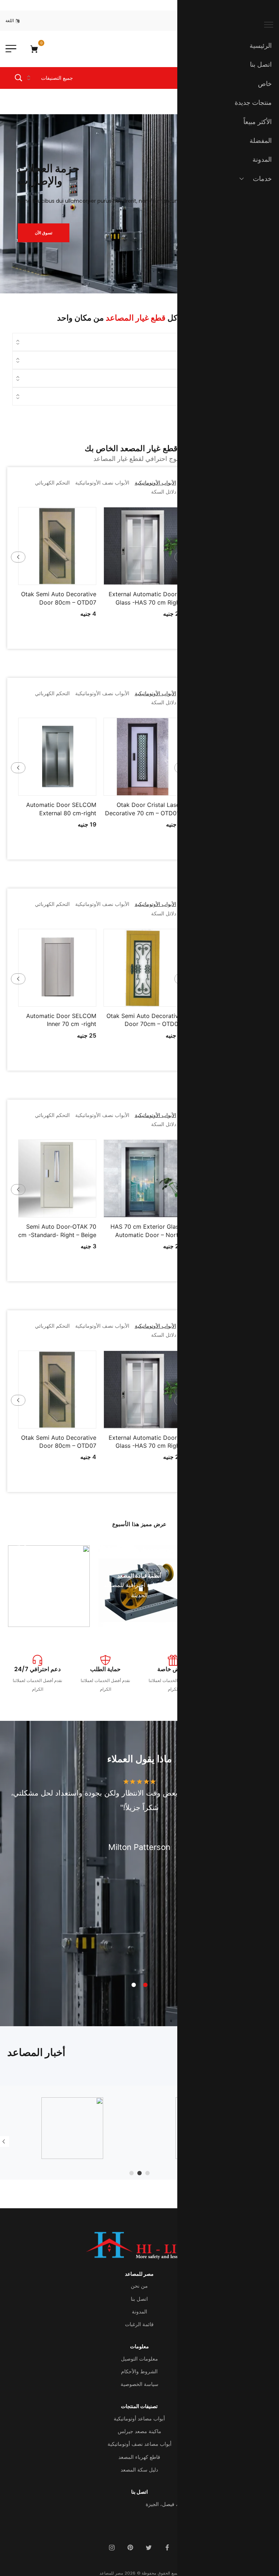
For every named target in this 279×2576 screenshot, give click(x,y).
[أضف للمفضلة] (142, 579)
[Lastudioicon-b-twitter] (149, 2548)
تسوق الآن (44, 232)
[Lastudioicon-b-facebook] (167, 2548)
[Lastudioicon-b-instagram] (112, 2548)
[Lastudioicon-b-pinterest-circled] (130, 2548)
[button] (158, 579)
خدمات (262, 179)
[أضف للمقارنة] (127, 579)
